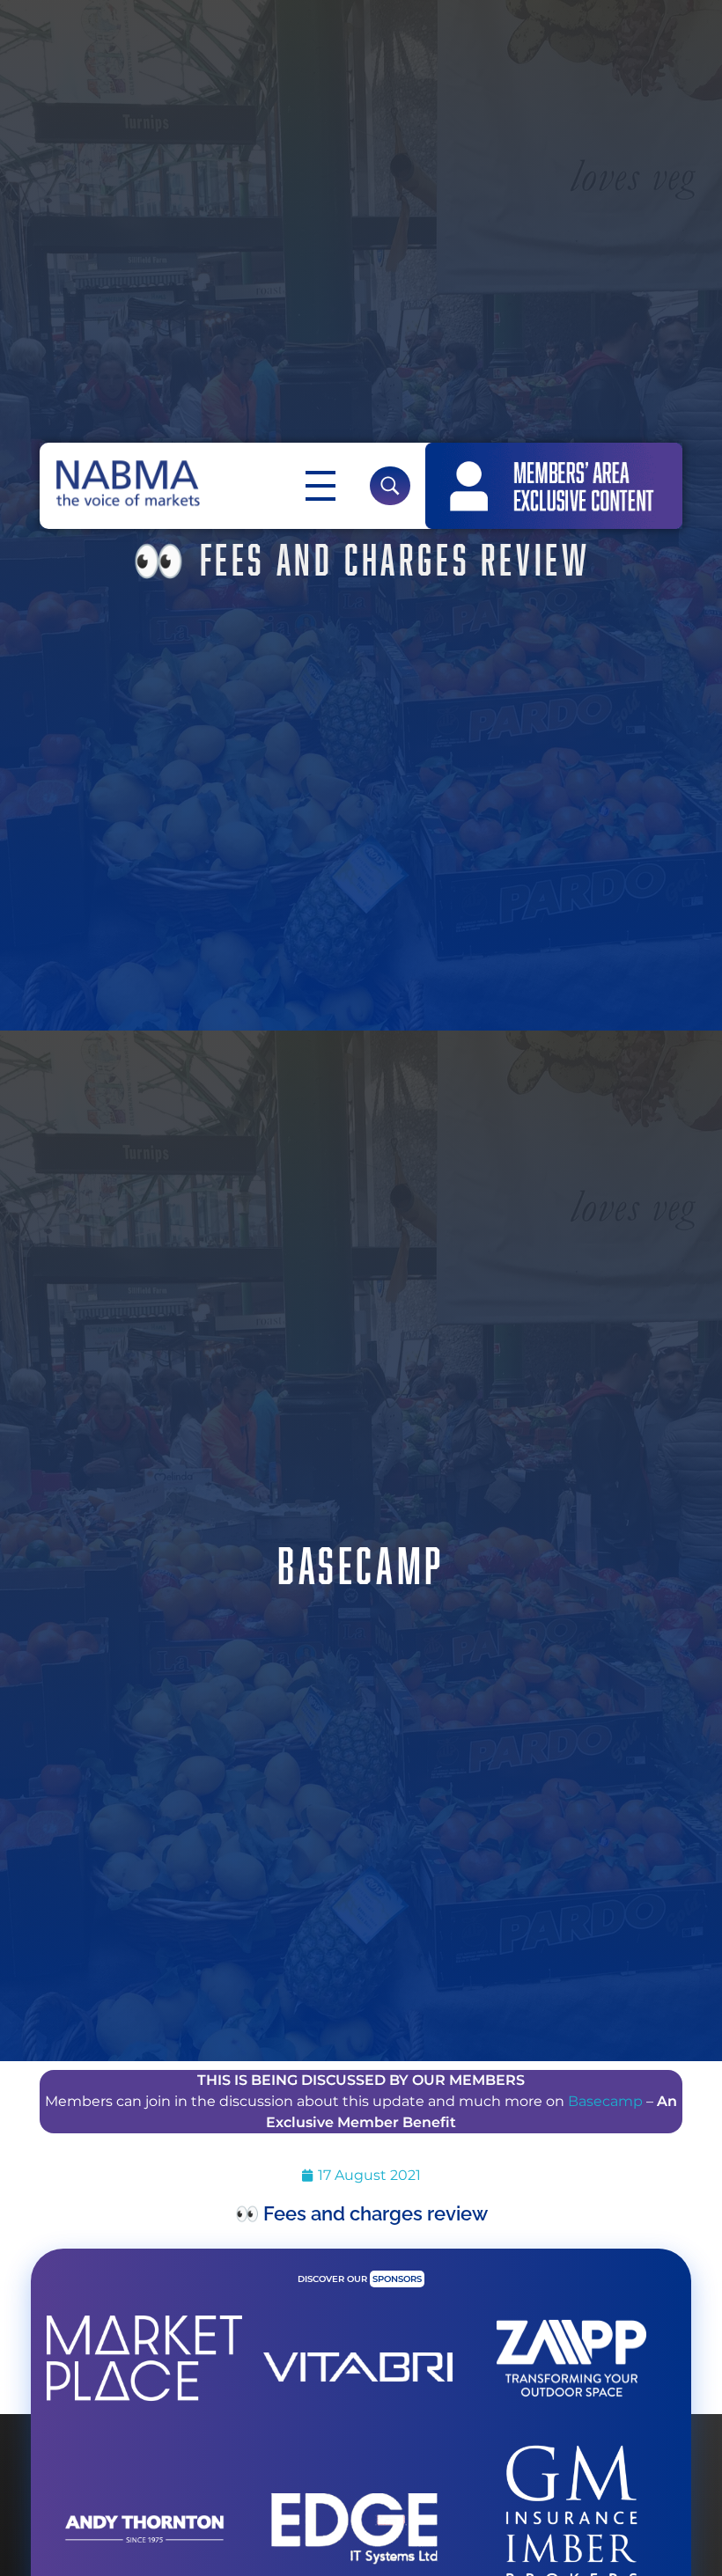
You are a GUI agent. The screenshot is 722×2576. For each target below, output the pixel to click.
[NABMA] (126, 483)
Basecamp (605, 2101)
